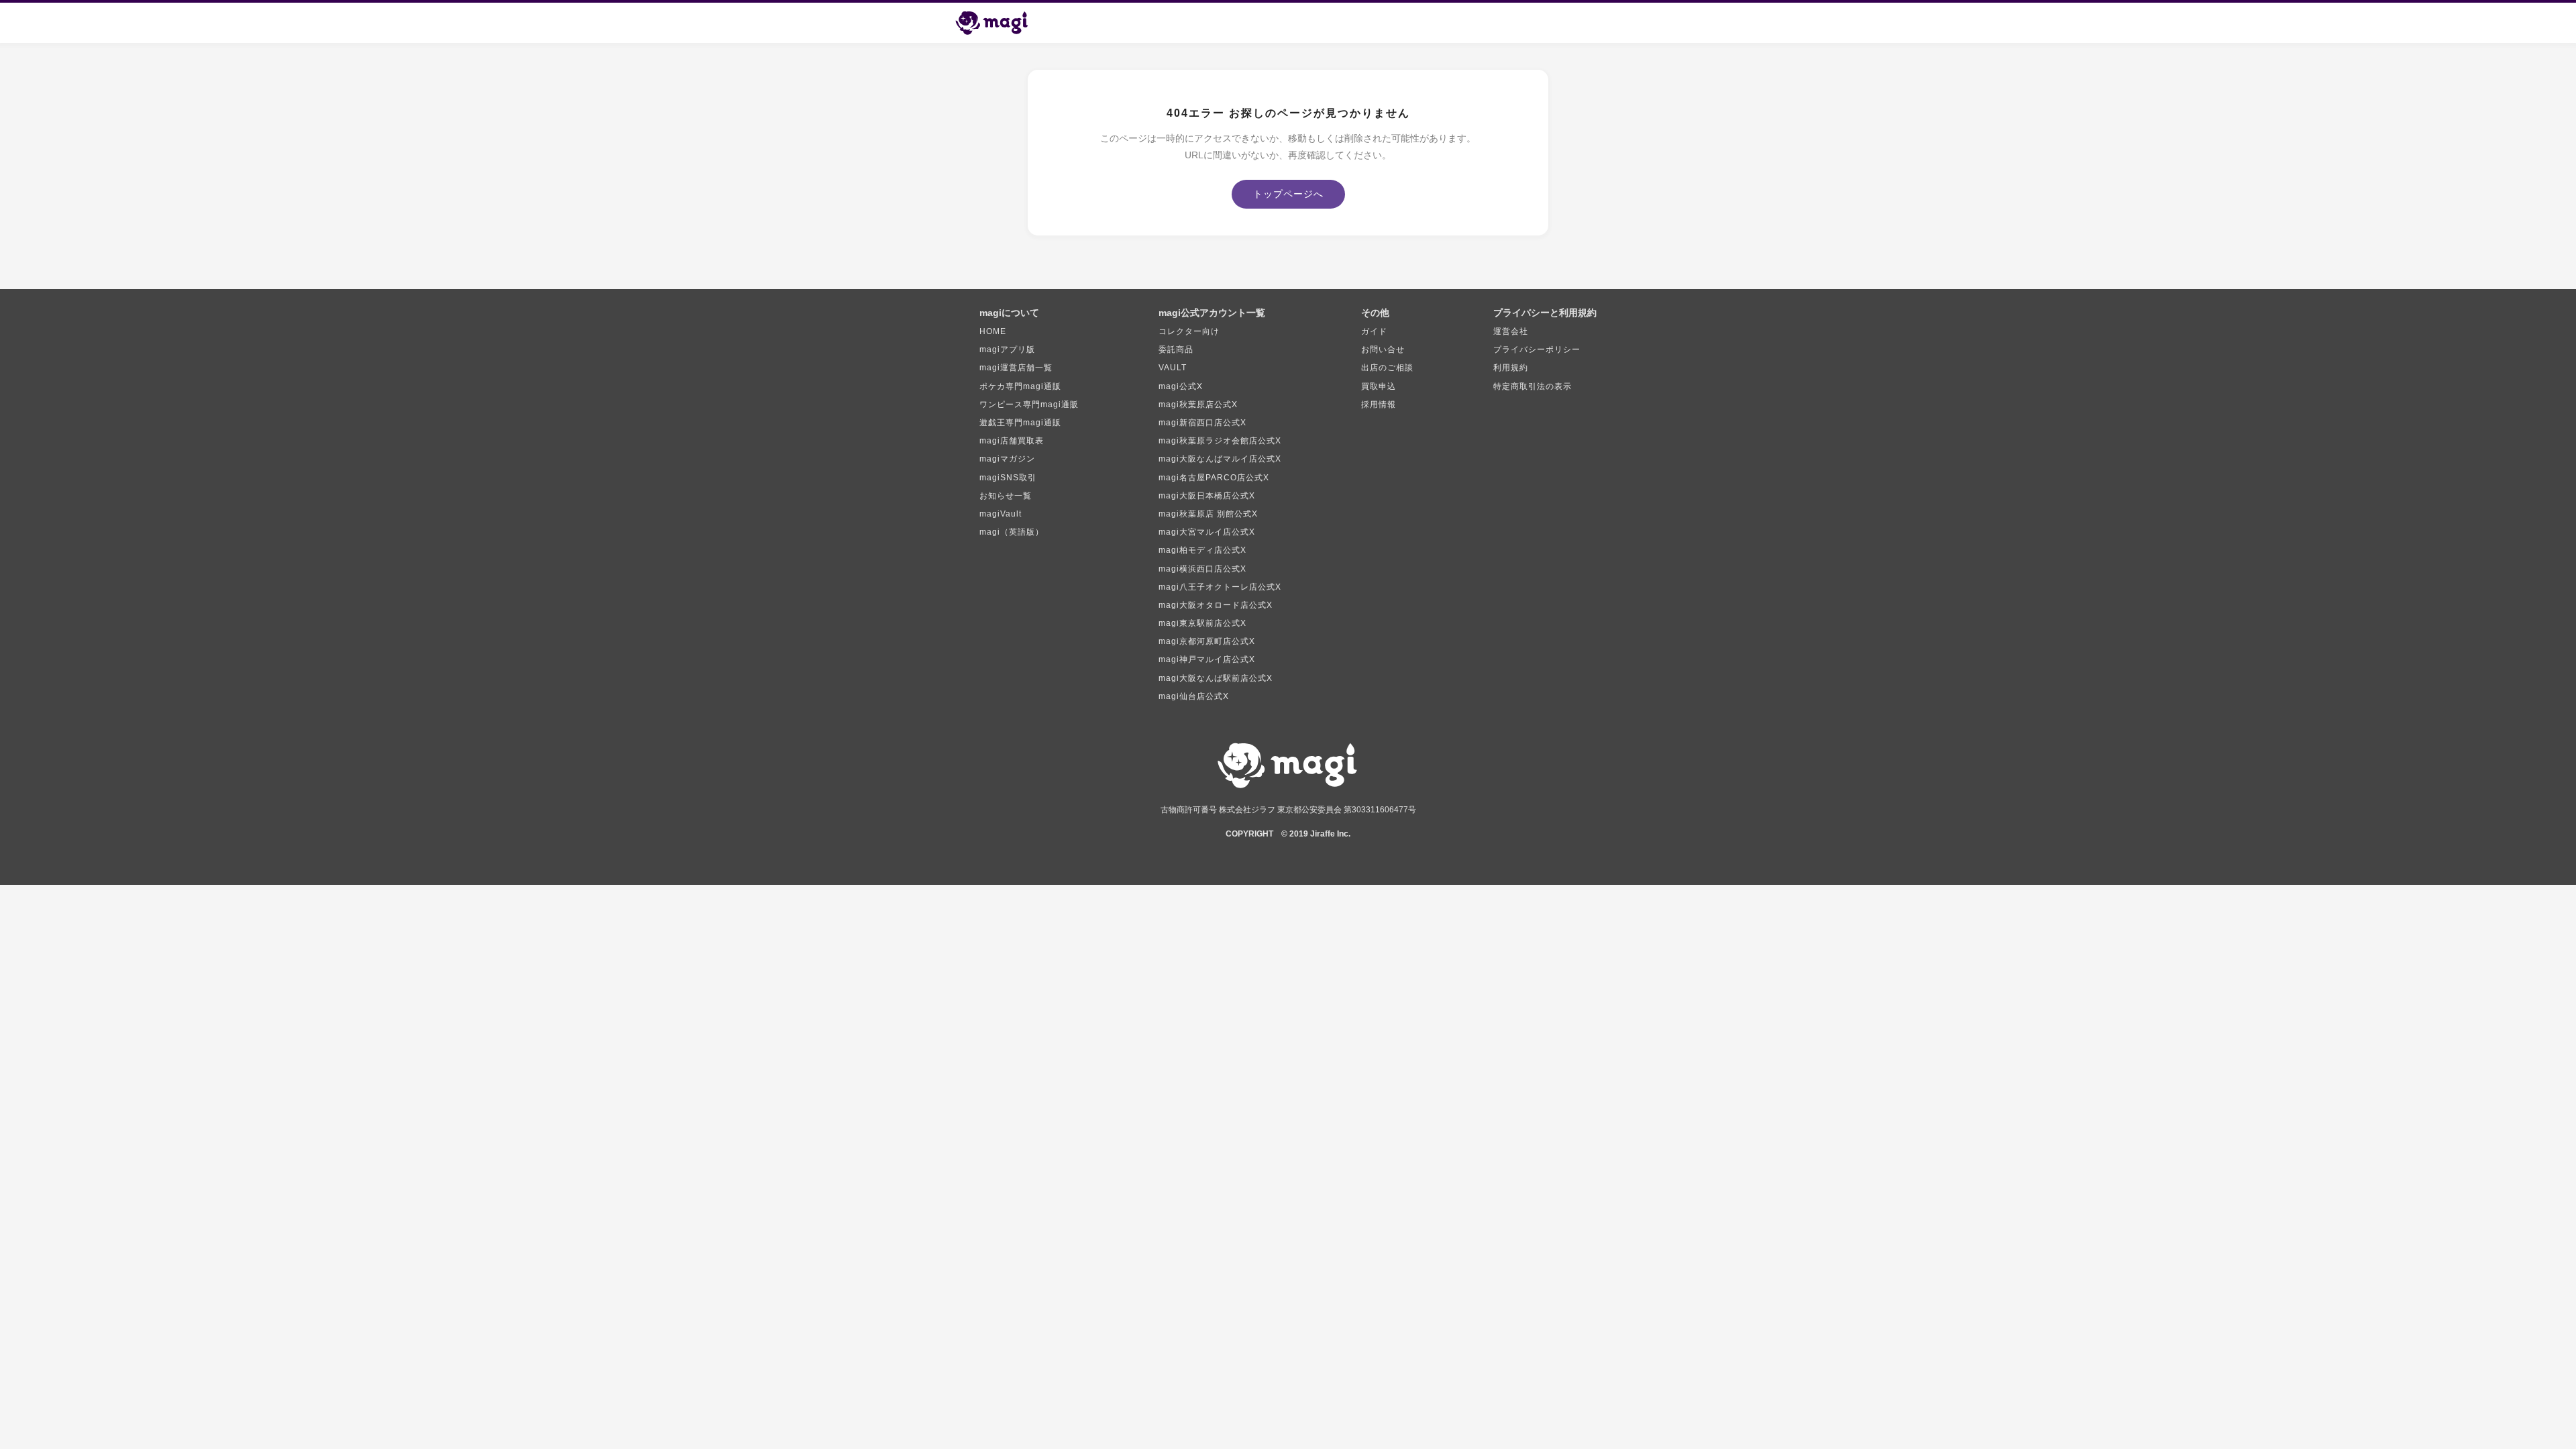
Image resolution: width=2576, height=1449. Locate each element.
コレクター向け (1189, 331)
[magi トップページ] (998, 23)
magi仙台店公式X (1194, 696)
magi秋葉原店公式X (1198, 405)
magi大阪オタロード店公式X (1216, 605)
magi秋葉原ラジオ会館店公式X (1220, 441)
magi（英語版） (1012, 532)
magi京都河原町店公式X (1207, 641)
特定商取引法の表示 (1533, 386)
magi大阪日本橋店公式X (1207, 496)
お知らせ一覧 (1006, 496)
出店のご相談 (1387, 368)
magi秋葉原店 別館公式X (1208, 514)
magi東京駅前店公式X (1202, 623)
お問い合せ (1383, 350)
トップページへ (1288, 194)
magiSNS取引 (1008, 478)
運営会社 (1511, 331)
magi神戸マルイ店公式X (1207, 659)
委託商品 (1176, 350)
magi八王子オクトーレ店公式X (1220, 587)
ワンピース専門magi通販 (1029, 405)
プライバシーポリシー (1537, 350)
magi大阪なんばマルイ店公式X (1220, 459)
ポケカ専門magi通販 (1020, 386)
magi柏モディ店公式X (1202, 550)
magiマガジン (1007, 459)
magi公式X (1181, 386)
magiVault (1001, 514)
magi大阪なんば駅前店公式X (1216, 678)
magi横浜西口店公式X (1202, 569)
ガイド (1374, 331)
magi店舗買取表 (1012, 441)
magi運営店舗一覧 (1016, 368)
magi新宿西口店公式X (1202, 423)
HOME (993, 331)
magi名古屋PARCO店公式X (1214, 478)
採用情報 (1379, 405)
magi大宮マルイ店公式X (1207, 532)
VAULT (1173, 368)
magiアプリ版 (1007, 350)
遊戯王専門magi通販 (1020, 423)
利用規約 (1511, 368)
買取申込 (1379, 386)
